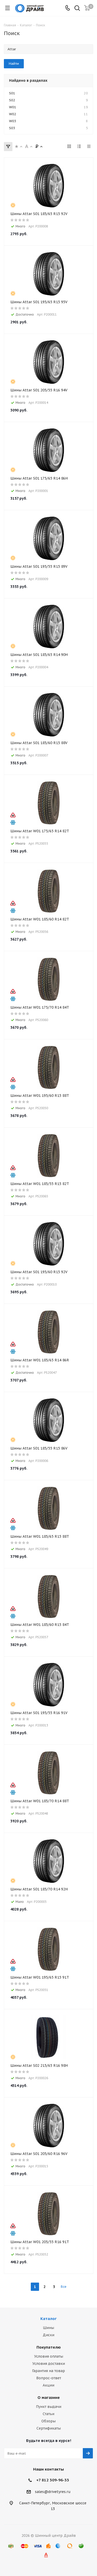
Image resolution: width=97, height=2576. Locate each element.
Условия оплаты (49, 2356)
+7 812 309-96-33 (53, 2480)
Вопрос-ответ (49, 2378)
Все (64, 2287)
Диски (48, 2335)
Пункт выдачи (49, 2407)
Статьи (48, 2414)
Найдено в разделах (28, 80)
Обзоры (48, 2421)
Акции (48, 2385)
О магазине (49, 2397)
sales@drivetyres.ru (53, 2492)
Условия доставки (49, 2364)
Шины (48, 2328)
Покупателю (49, 2347)
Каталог (48, 2319)
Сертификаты (49, 2428)
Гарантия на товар (48, 2371)
